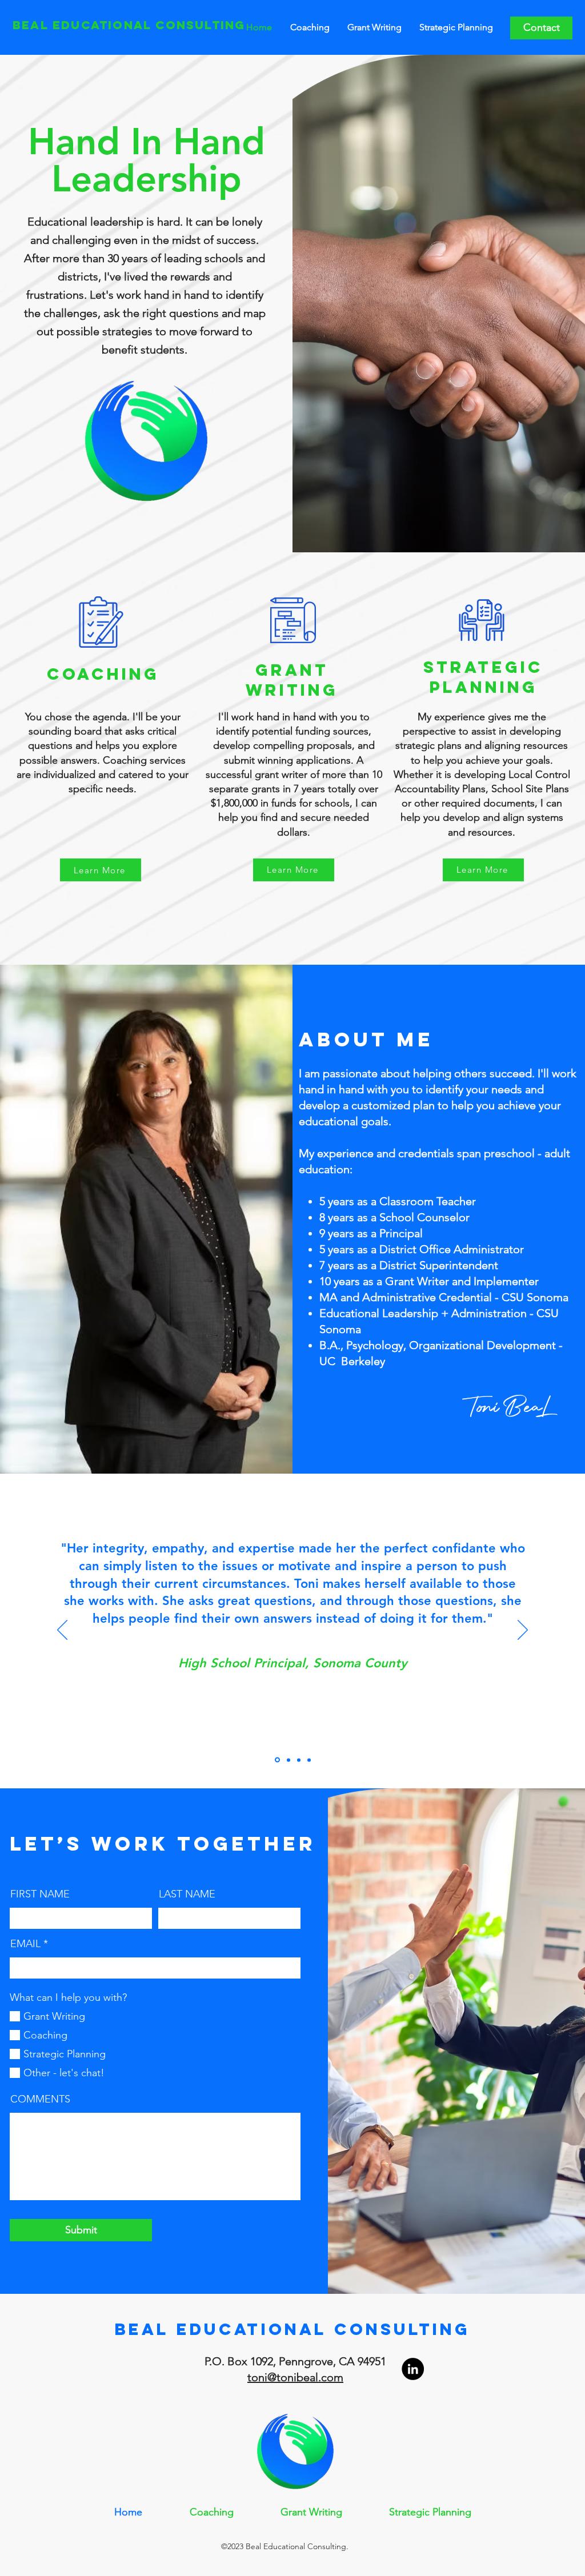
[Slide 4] (309, 1760)
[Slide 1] (277, 1760)
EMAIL (25, 1944)
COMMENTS (40, 2099)
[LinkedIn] (413, 2369)
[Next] (523, 1631)
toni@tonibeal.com (295, 2377)
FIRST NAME (40, 1894)
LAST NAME (187, 1894)
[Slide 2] (289, 1760)
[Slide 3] (299, 1760)
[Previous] (62, 1631)
